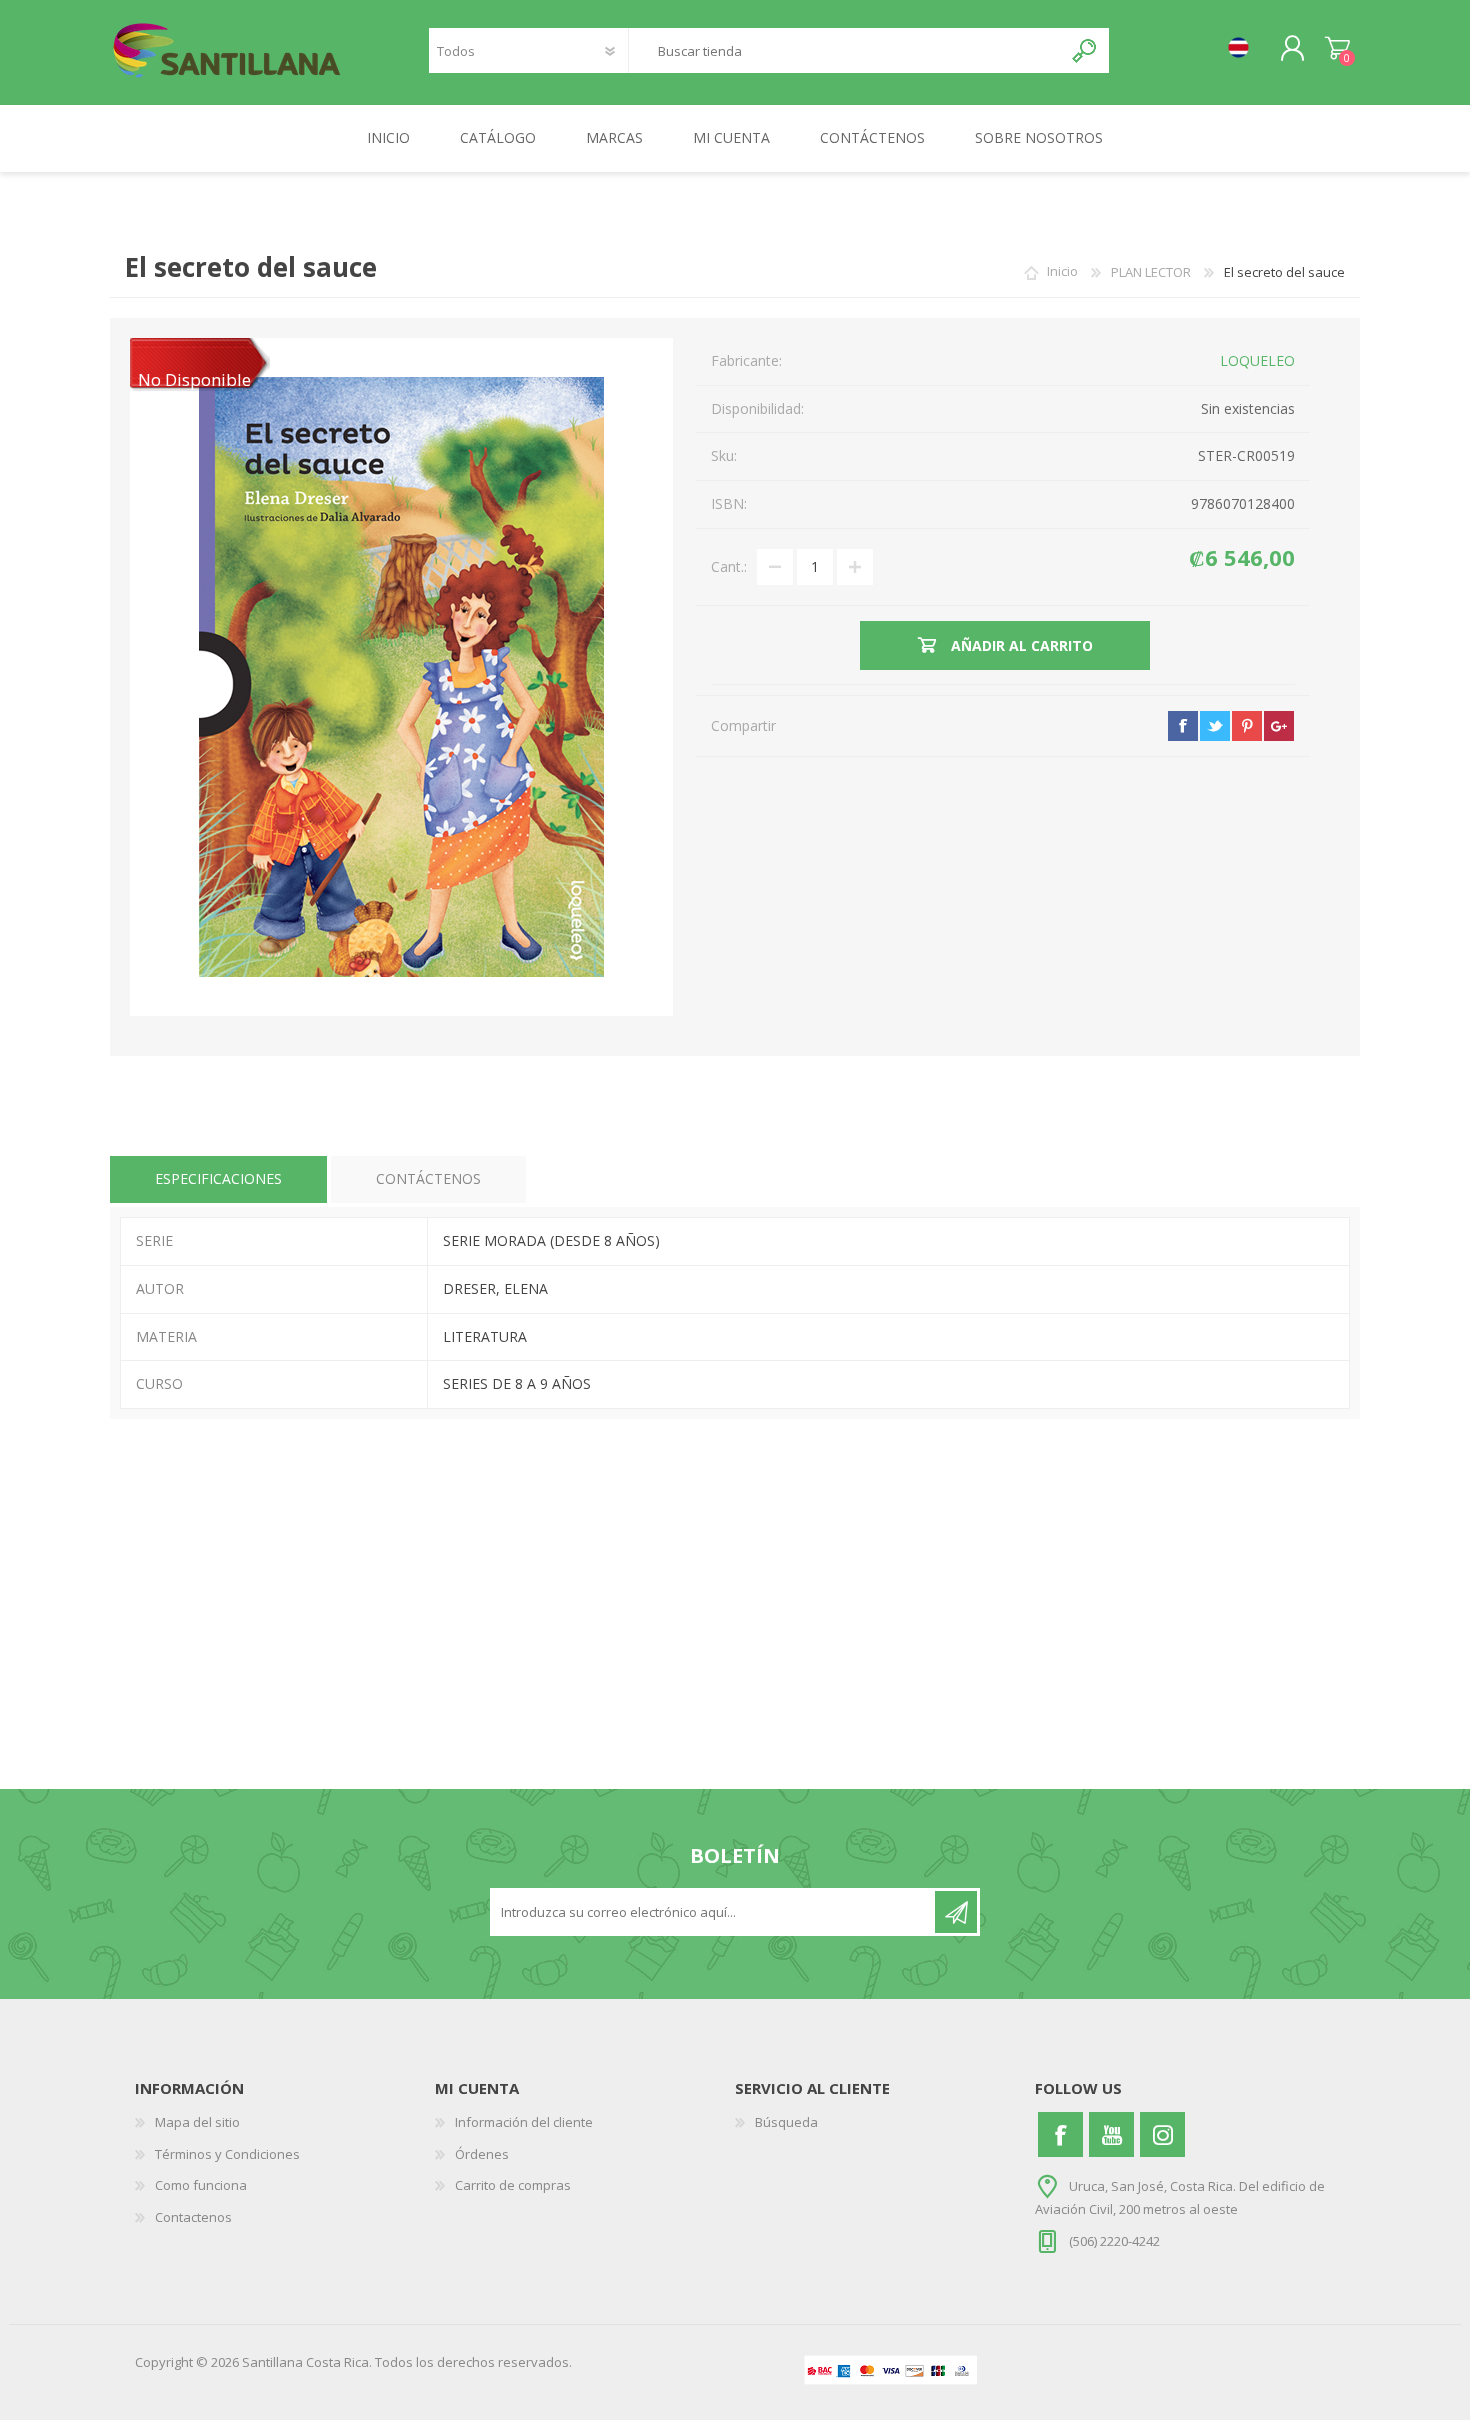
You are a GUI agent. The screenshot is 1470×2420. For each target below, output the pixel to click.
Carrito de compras (1337, 49)
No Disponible (194, 379)
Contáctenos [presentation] (428, 1178)
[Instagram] (1162, 2134)
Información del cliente (524, 2122)
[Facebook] (1060, 2134)
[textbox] (845, 50)
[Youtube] (1111, 2134)
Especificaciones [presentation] (218, 1178)
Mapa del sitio (197, 2122)
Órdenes (482, 2154)
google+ (1279, 726)
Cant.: (729, 566)
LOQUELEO (1257, 360)
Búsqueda (786, 2122)
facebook (1183, 726)
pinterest (1247, 726)
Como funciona (201, 2185)
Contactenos (193, 2217)
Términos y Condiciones (227, 2154)
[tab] (218, 1179)
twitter (1215, 726)
